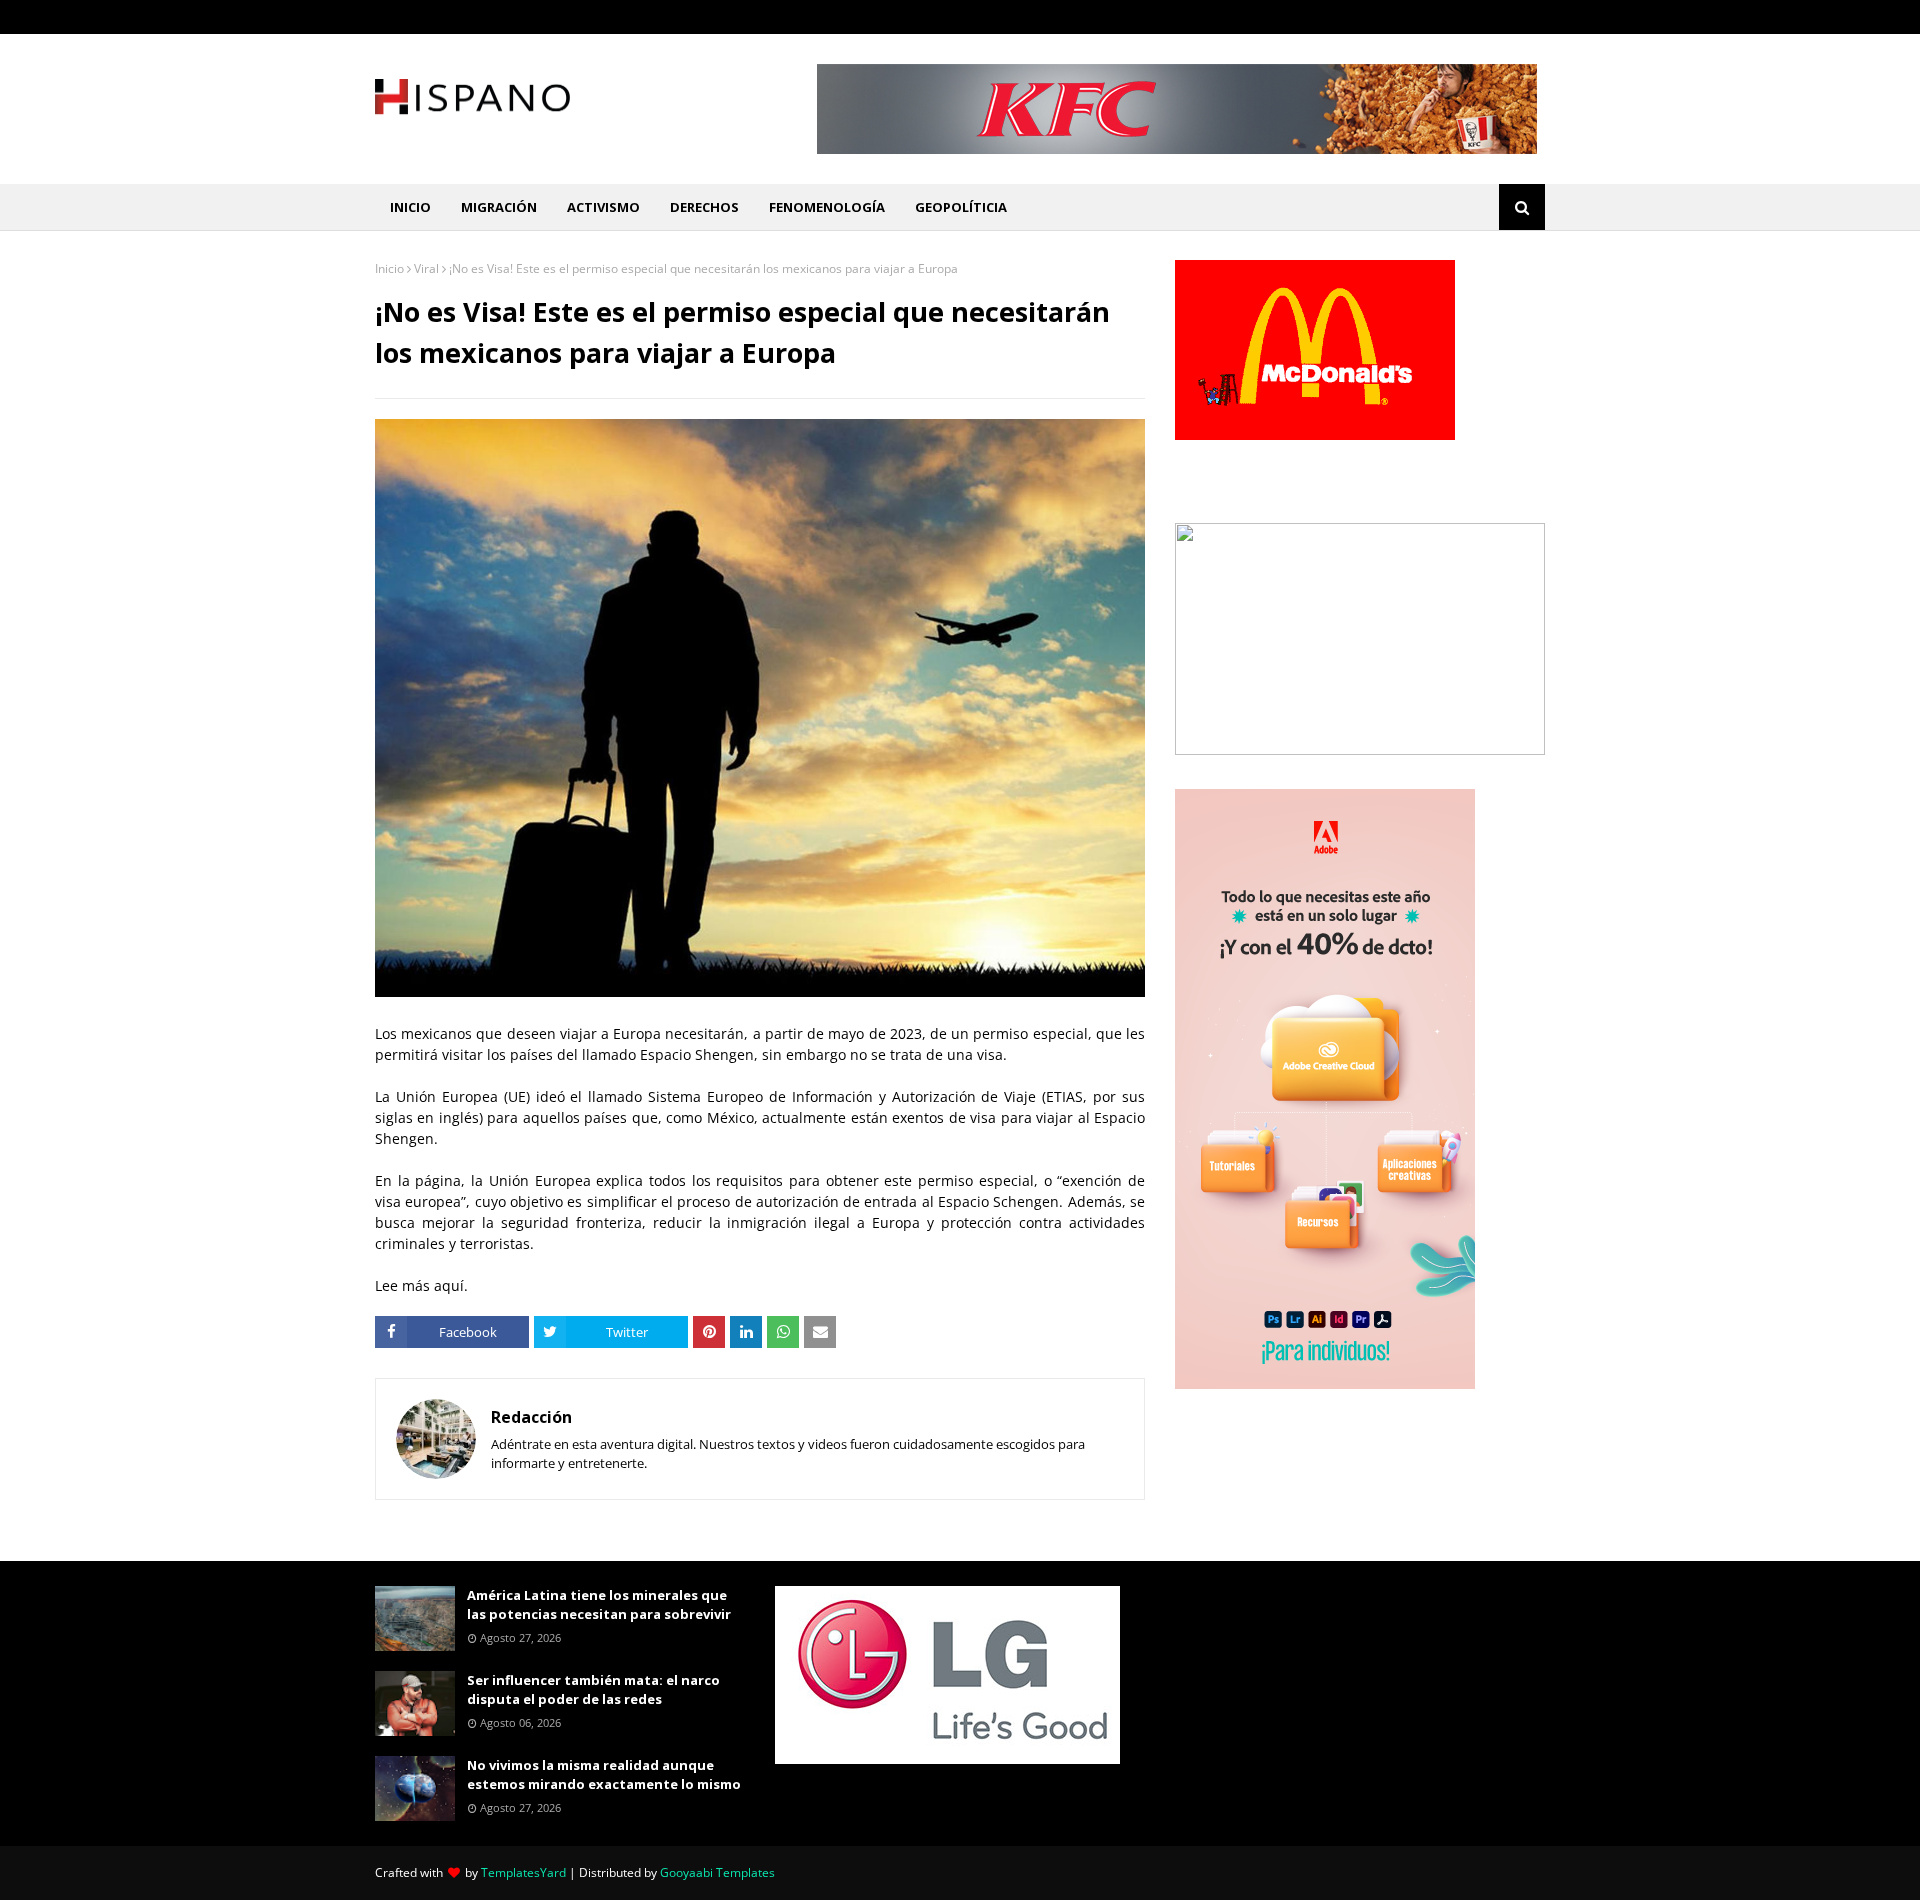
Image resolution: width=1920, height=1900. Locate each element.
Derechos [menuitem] (704, 207)
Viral (426, 268)
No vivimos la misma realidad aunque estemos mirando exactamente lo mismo (604, 1775)
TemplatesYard (523, 1872)
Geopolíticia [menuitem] (961, 207)
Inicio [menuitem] (410, 207)
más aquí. (435, 1285)
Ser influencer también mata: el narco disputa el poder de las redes (593, 1690)
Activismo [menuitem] (603, 207)
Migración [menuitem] (499, 207)
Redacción (531, 1417)
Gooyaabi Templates (717, 1872)
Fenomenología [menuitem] (827, 207)
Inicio (389, 268)
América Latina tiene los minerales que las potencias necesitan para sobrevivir (599, 1605)
